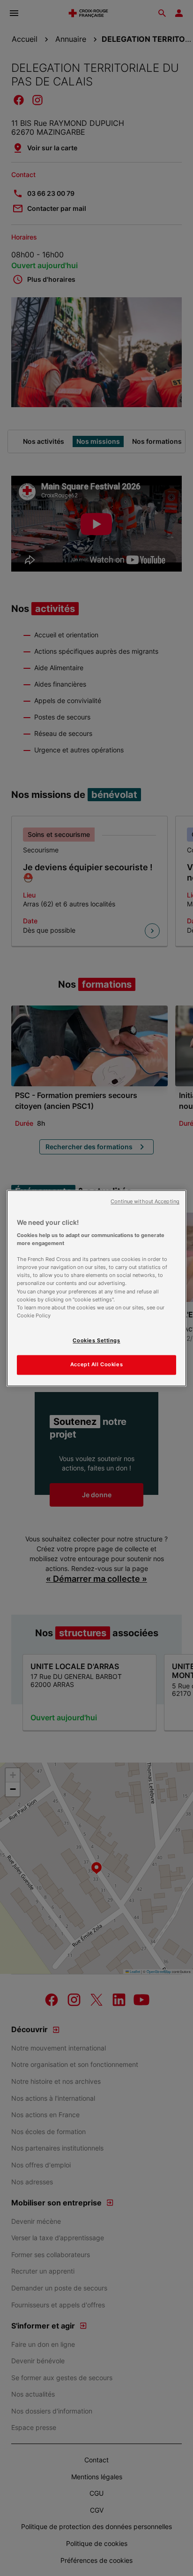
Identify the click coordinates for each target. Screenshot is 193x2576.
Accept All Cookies (96, 1364)
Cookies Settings (96, 1340)
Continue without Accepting (145, 1202)
